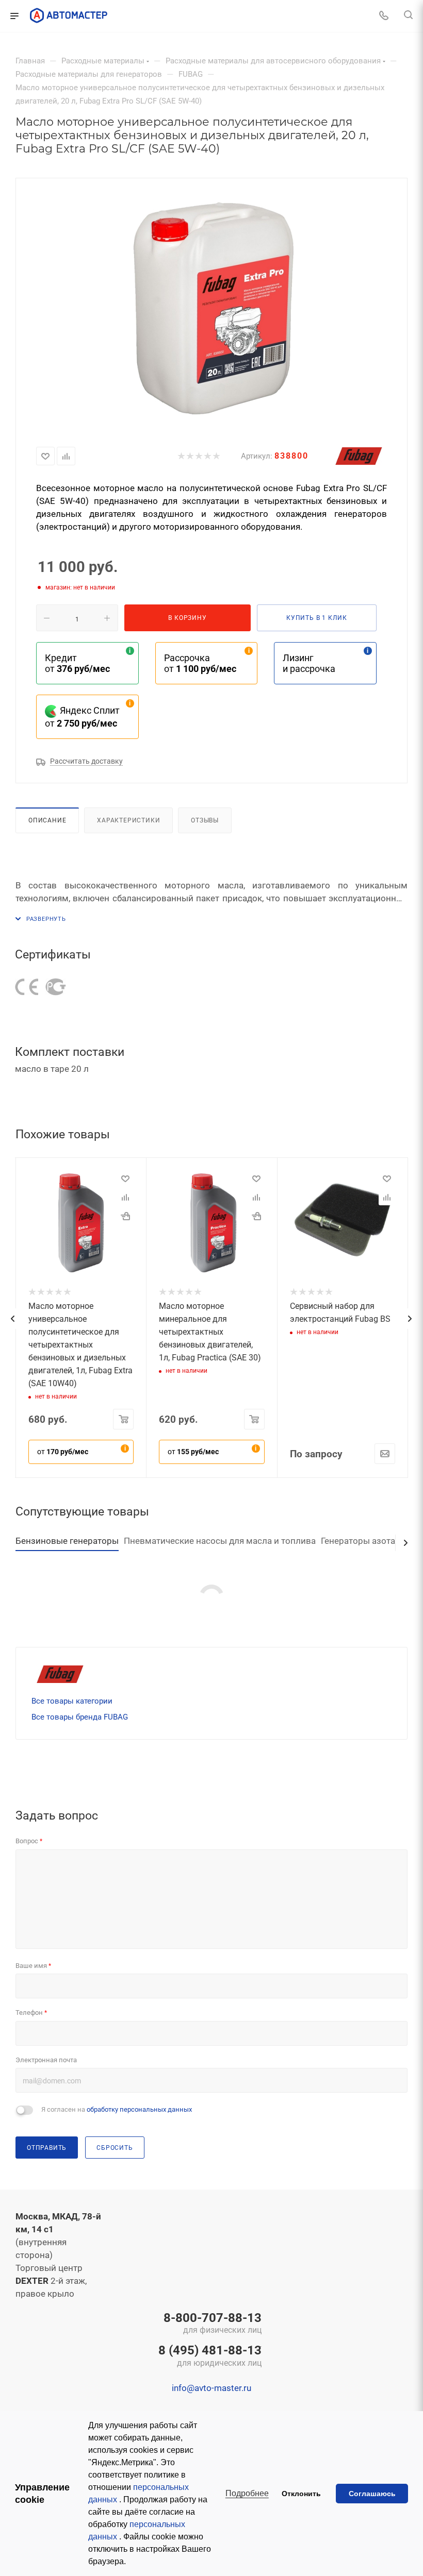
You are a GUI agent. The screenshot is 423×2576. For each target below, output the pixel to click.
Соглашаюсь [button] (372, 2494)
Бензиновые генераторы (67, 1541)
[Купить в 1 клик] (125, 1216)
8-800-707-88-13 (213, 2324)
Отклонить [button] (301, 2494)
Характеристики (128, 820)
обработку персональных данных (139, 2109)
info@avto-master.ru (211, 2388)
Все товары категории (72, 1701)
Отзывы (205, 820)
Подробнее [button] (247, 2493)
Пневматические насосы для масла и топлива (220, 1541)
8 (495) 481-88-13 (210, 2356)
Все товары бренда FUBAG (80, 1717)
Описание (47, 820)
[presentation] (12, 1319)
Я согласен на (117, 2109)
